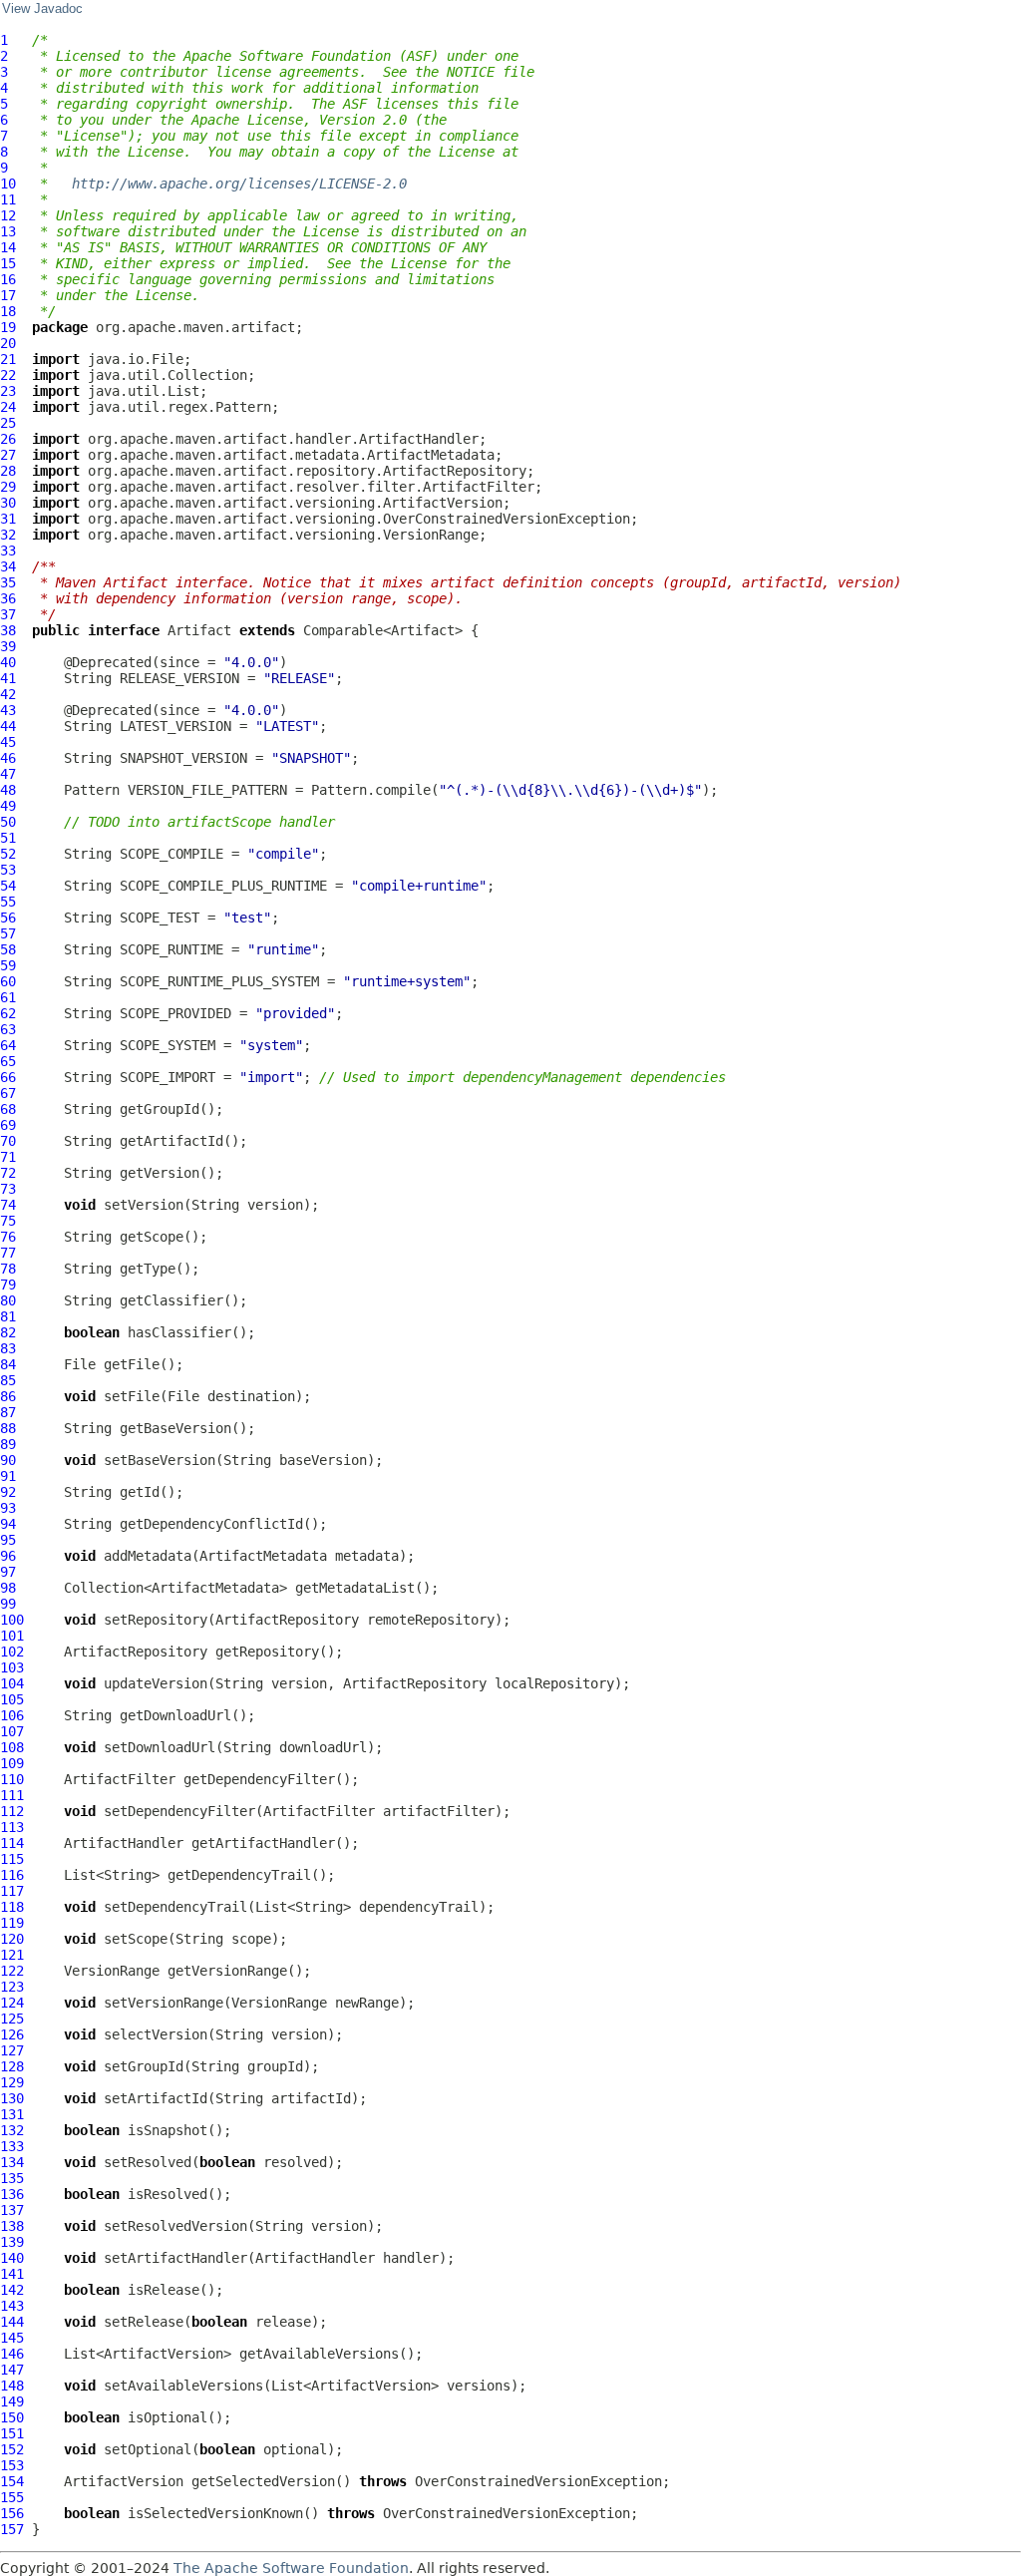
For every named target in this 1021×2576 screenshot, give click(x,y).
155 (12, 2497)
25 (8, 423)
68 (8, 1109)
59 (8, 965)
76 (8, 1237)
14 (8, 247)
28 (8, 471)
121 (12, 1955)
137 (12, 2210)
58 (8, 949)
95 (8, 1540)
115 (12, 1859)
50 (8, 822)
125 (12, 2019)
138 (12, 2226)
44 (8, 726)
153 (12, 2465)
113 (12, 1827)
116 (12, 1875)
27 (8, 455)
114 (12, 1843)
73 (8, 1189)
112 (12, 1811)
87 (8, 1412)
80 (8, 1300)
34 (8, 566)
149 (12, 2401)
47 (8, 774)
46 (8, 758)
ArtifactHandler (124, 1843)
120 (12, 1939)
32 (8, 535)
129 (12, 2082)
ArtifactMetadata (263, 1556)
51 (8, 838)
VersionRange (112, 1971)
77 (8, 1253)
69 (8, 1125)
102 (12, 1652)
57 (8, 933)
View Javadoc (42, 9)
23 (8, 391)
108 (12, 1747)
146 (12, 2354)
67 (8, 1093)
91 (8, 1476)
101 (12, 1636)
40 (8, 662)
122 (12, 1971)
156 (12, 2513)
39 (8, 646)
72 (8, 1173)
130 (12, 2098)
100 (12, 1620)
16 (8, 279)
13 (8, 231)
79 (8, 1285)
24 (8, 407)
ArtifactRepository (287, 1620)
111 (12, 1795)
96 (8, 1556)
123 (12, 1987)
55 (8, 902)
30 (8, 503)
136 (12, 2194)
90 (8, 1460)
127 (12, 2050)
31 (8, 519)
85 (8, 1380)
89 (8, 1444)
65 (8, 1061)
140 (12, 2258)
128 (12, 2066)
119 (12, 1923)
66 (8, 1077)
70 (8, 1141)
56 (8, 918)
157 (12, 2529)
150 (12, 2417)
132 (12, 2130)
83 (8, 1348)
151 (12, 2433)
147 (12, 2370)
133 (12, 2146)
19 (8, 327)
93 (8, 1508)
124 (12, 2003)
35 (8, 582)
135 (12, 2178)
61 (8, 997)
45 (8, 742)
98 (8, 1588)
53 (8, 870)
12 (8, 215)
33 (8, 551)
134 (12, 2162)
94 (8, 1524)
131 (12, 2114)
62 (8, 1013)
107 (12, 1731)
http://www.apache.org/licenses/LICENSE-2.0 (239, 184)
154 (12, 2481)
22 (8, 375)
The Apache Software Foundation (291, 2568)
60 (8, 981)
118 (12, 1907)
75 (8, 1221)
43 (8, 710)
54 (8, 886)
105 (12, 1699)
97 (8, 1572)
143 (12, 2306)
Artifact (199, 630)
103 (12, 1667)
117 (12, 1891)
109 (12, 1763)
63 (8, 1029)
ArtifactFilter (120, 1779)
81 (8, 1316)
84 (8, 1364)
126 (12, 2034)
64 (8, 1045)
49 (8, 806)
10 (8, 184)
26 (8, 439)
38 (8, 630)
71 (8, 1157)
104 (12, 1683)
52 (8, 854)
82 (8, 1332)
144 (12, 2322)
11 (8, 199)
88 (8, 1428)
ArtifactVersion (124, 2481)
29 (8, 487)
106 (12, 1715)
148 (12, 2386)
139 (12, 2242)
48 (8, 790)
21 (8, 359)
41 (8, 678)
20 (8, 343)
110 (12, 1779)
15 (8, 263)
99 (8, 1604)
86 (8, 1396)
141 (12, 2274)
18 (8, 311)
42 (8, 694)
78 (8, 1269)
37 (8, 614)
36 (8, 598)
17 (8, 295)
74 (8, 1205)
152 (12, 2449)
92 (8, 1492)
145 (12, 2338)
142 (12, 2290)
